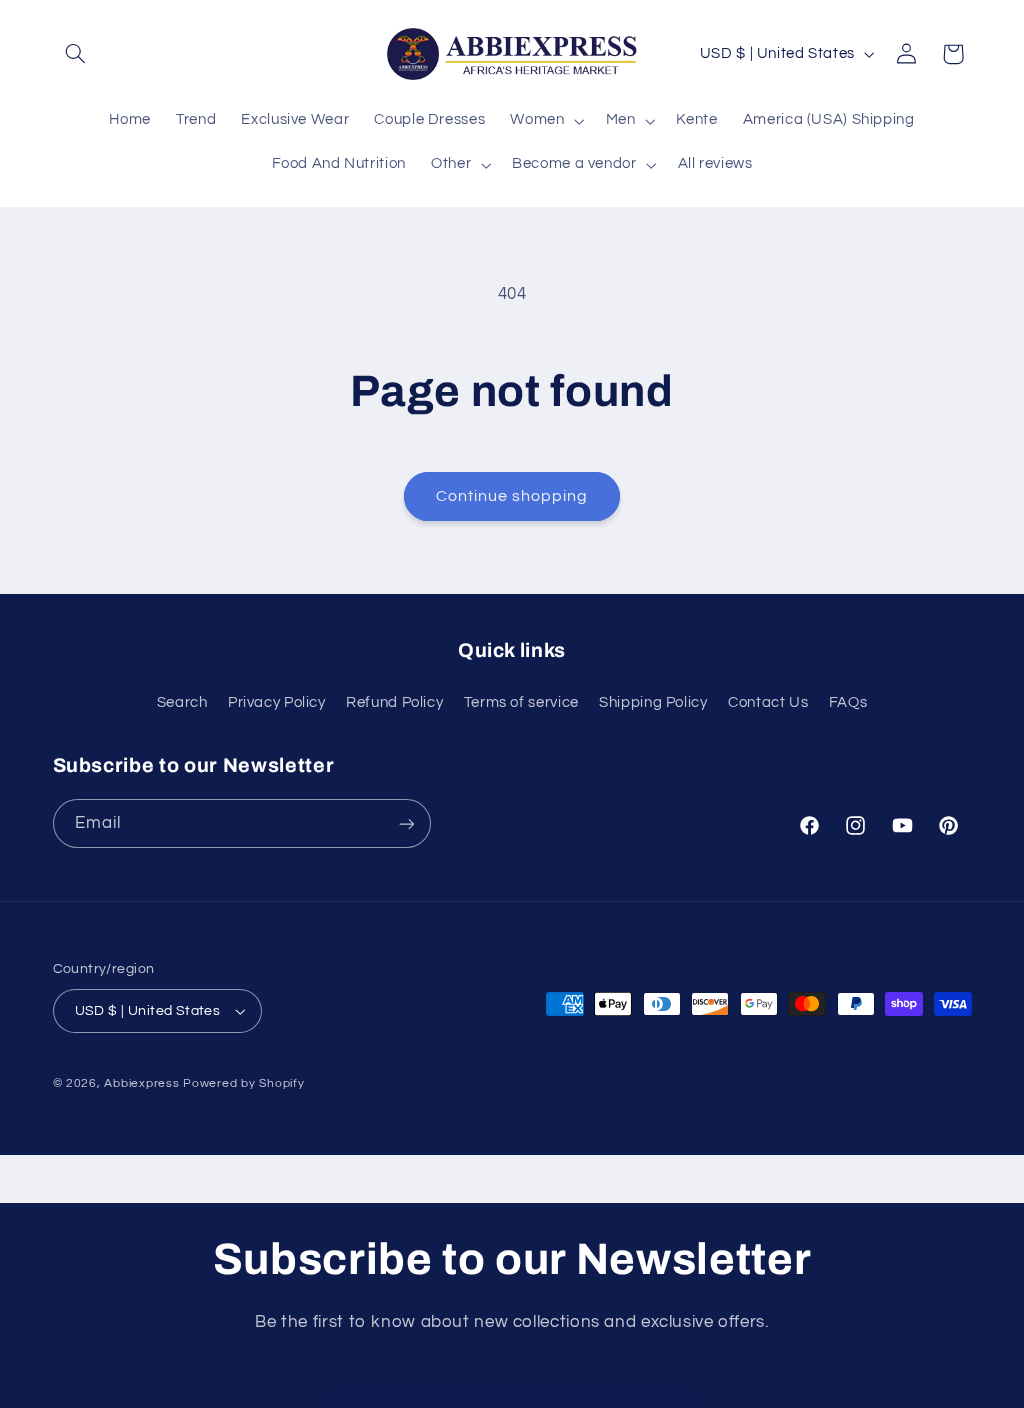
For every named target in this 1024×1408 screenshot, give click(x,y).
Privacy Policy (277, 702)
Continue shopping (512, 496)
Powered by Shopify (243, 1083)
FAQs (848, 702)
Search (182, 702)
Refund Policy (394, 702)
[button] (76, 54)
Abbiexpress (141, 1083)
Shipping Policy (653, 702)
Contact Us (768, 702)
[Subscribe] (406, 823)
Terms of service (521, 702)
